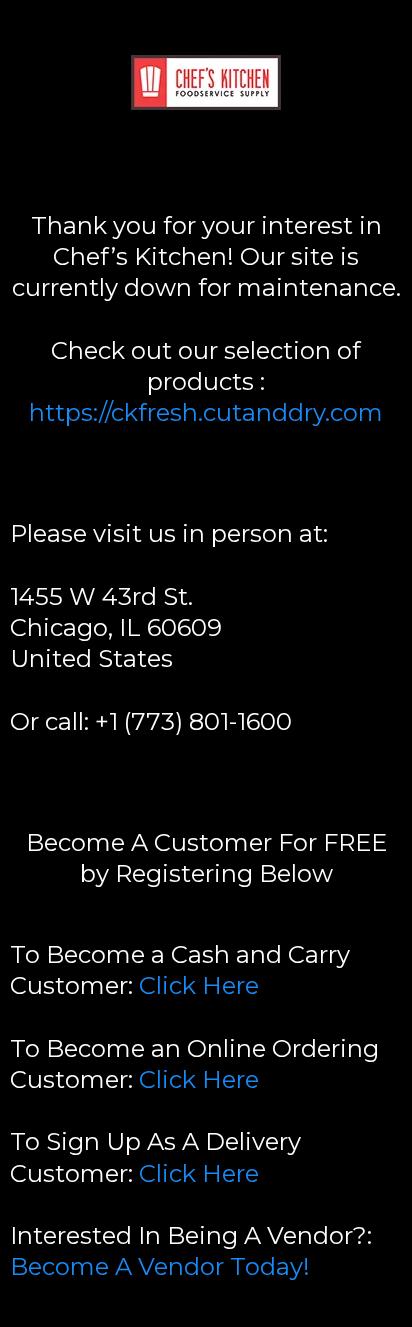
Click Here (199, 985)
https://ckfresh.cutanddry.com (206, 412)
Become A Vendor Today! (160, 1266)
